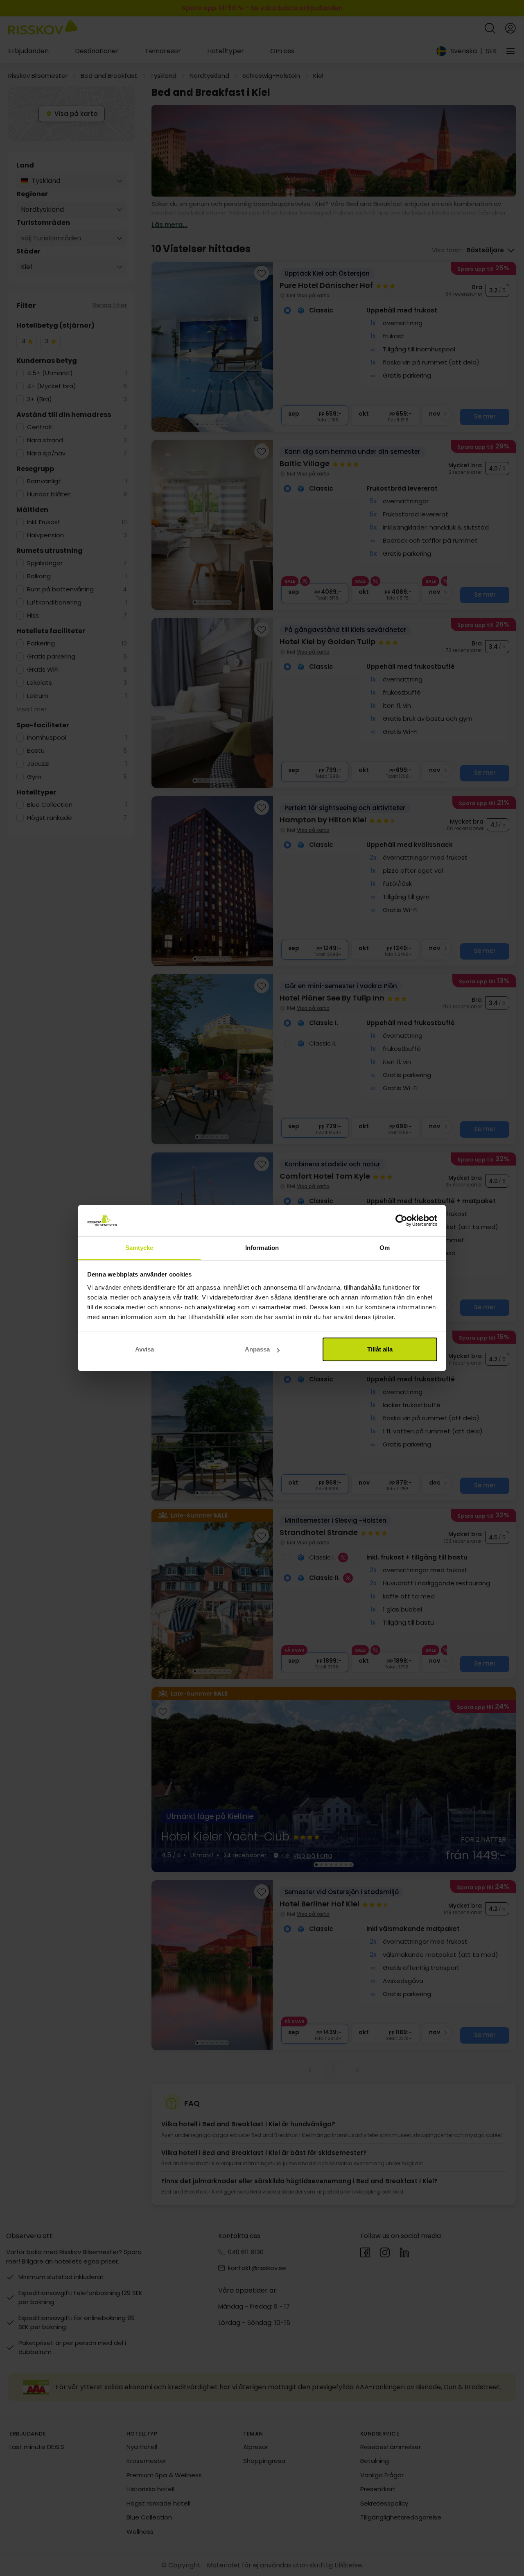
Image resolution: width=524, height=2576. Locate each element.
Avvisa (145, 1349)
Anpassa (257, 1349)
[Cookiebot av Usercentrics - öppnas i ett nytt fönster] (401, 1221)
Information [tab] (262, 1248)
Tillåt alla (380, 1349)
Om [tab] (385, 1248)
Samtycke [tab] (139, 1248)
